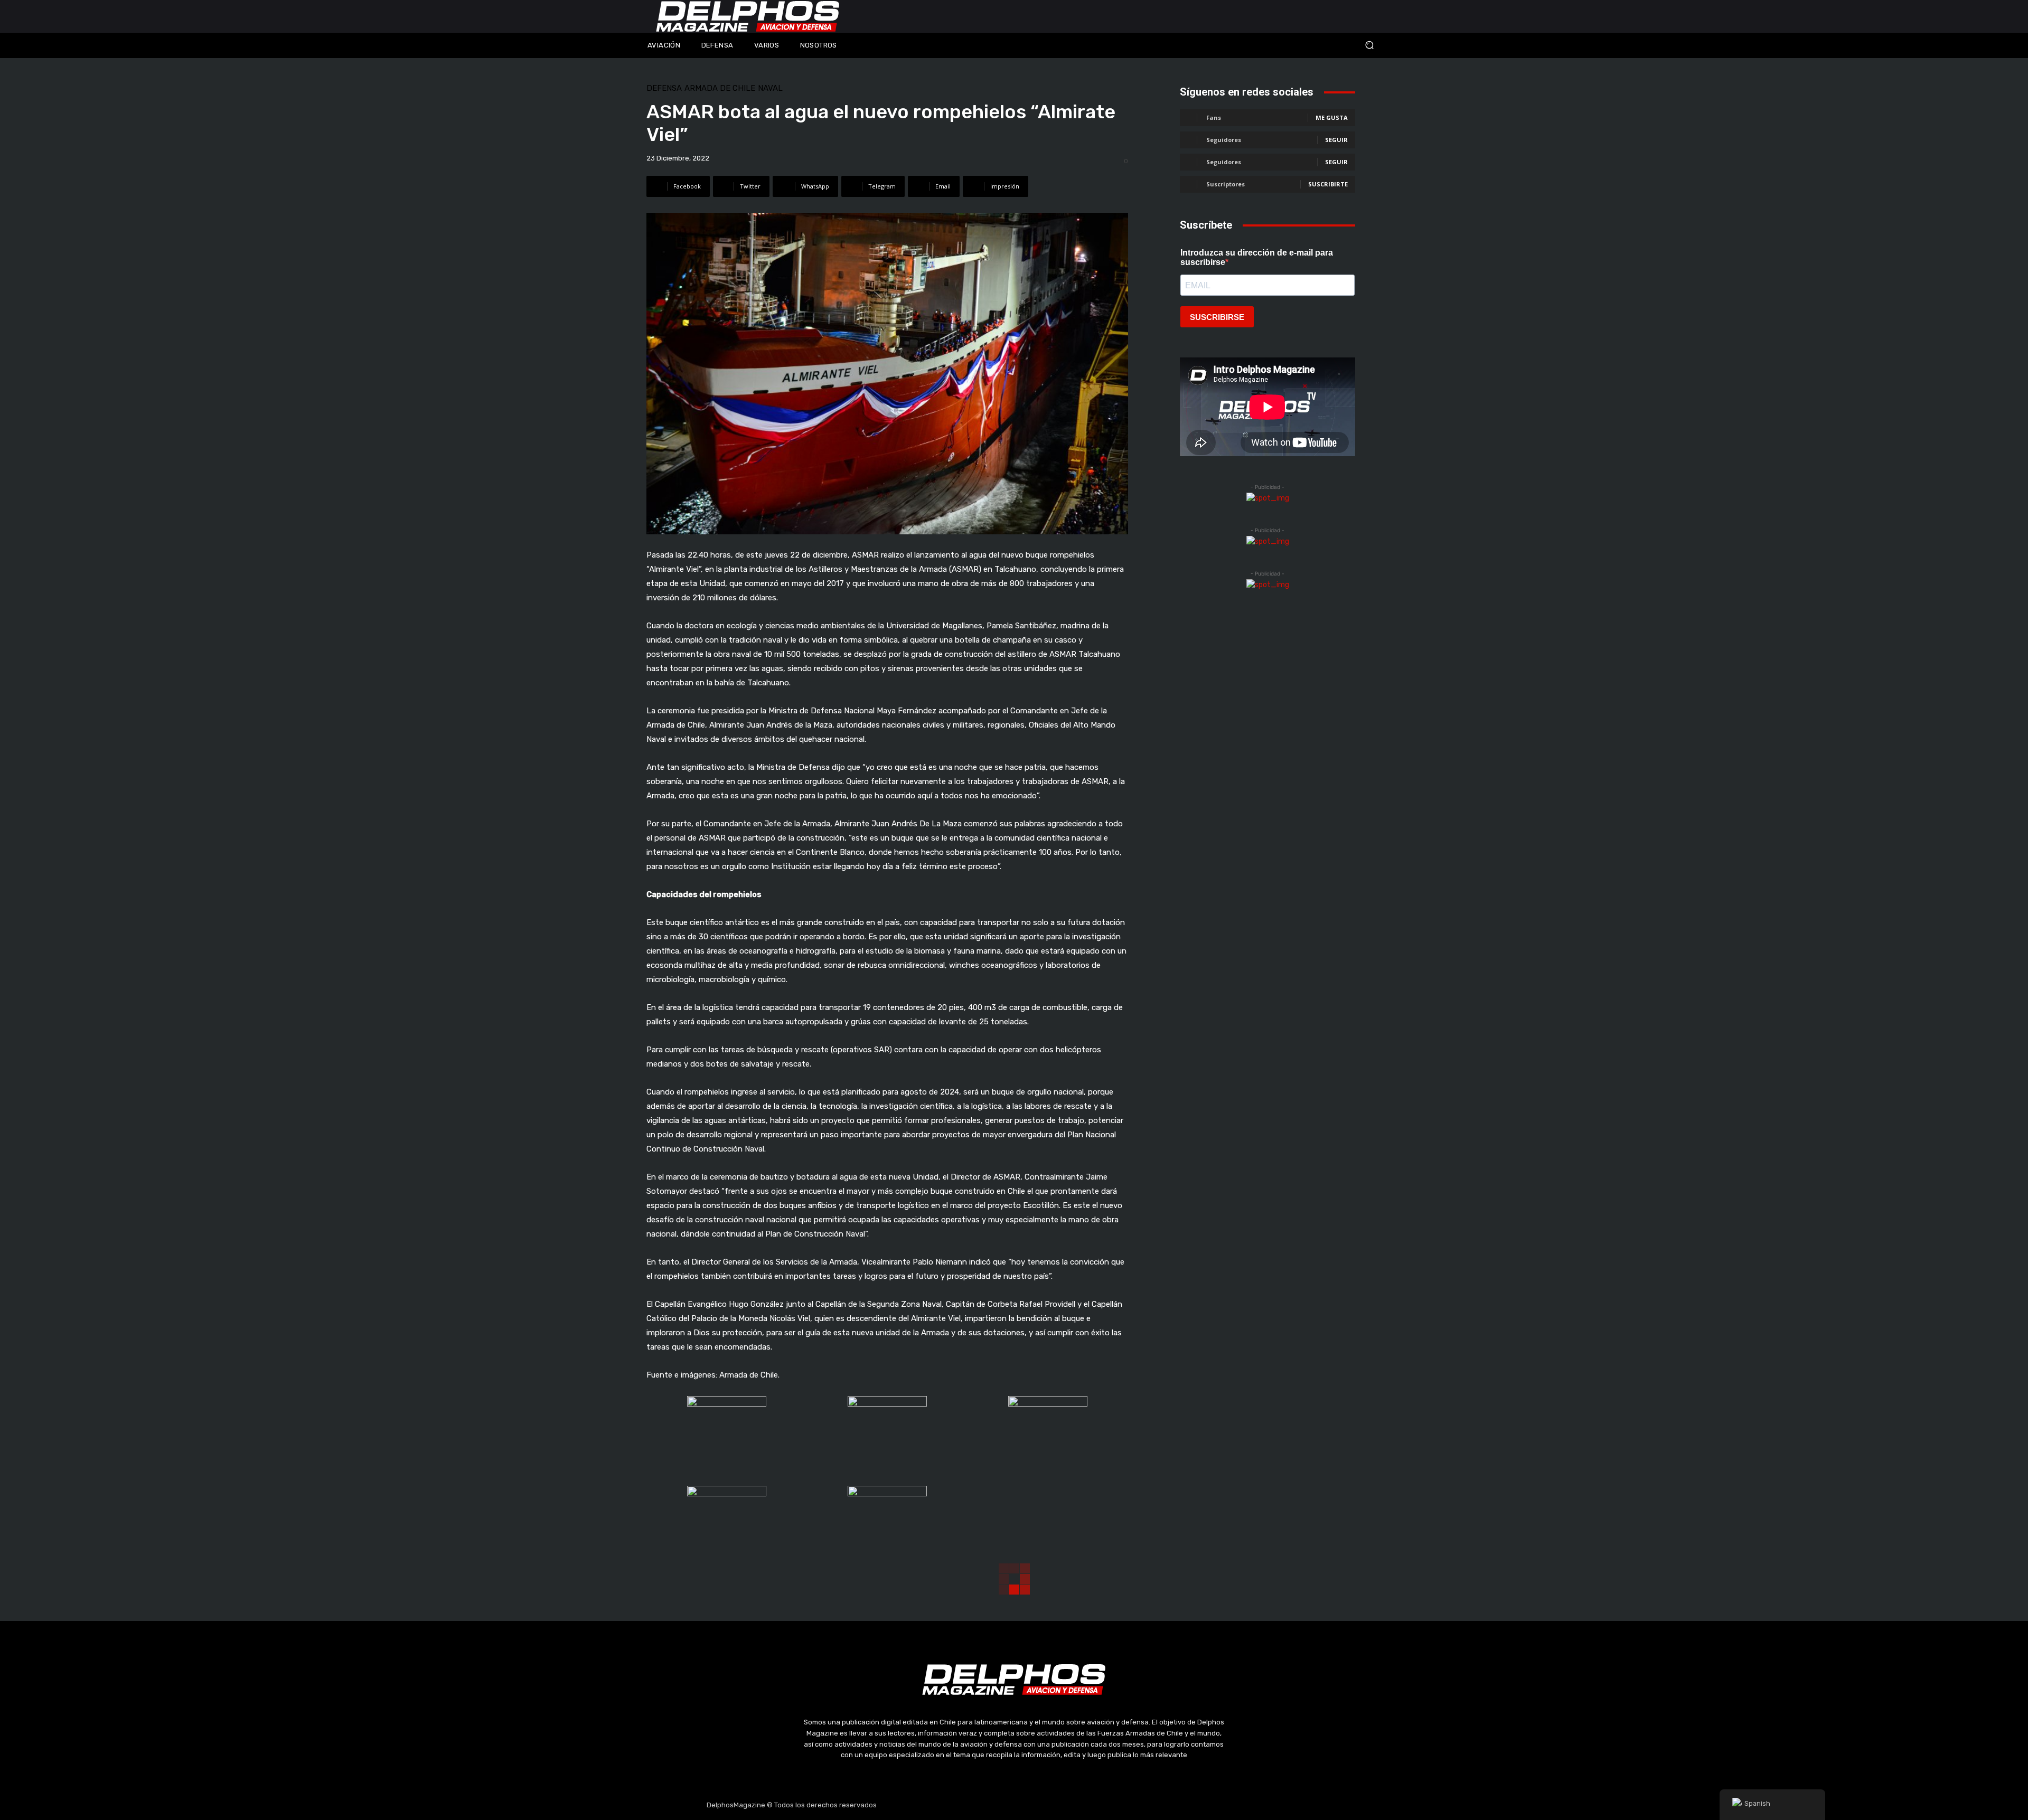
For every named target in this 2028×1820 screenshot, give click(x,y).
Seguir (1336, 140)
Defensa (664, 88)
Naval (770, 88)
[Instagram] (989, 1805)
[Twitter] (1014, 1805)
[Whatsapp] (1064, 1805)
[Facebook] (964, 1805)
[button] (1299, 45)
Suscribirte (1328, 184)
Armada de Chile (720, 88)
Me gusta (1332, 117)
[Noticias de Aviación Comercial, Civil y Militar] (748, 16)
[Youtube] (1039, 1805)
